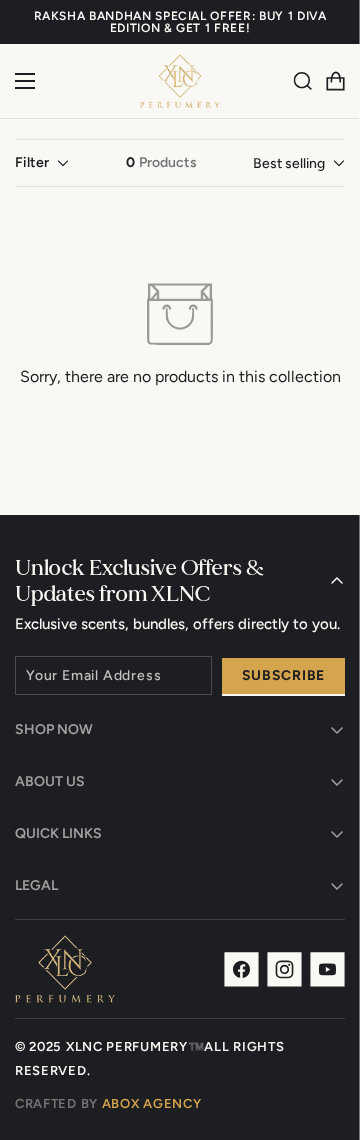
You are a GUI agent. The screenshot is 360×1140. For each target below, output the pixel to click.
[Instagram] (284, 969)
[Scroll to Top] (324, 1034)
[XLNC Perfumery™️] (180, 81)
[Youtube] (327, 969)
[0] (335, 81)
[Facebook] (241, 969)
